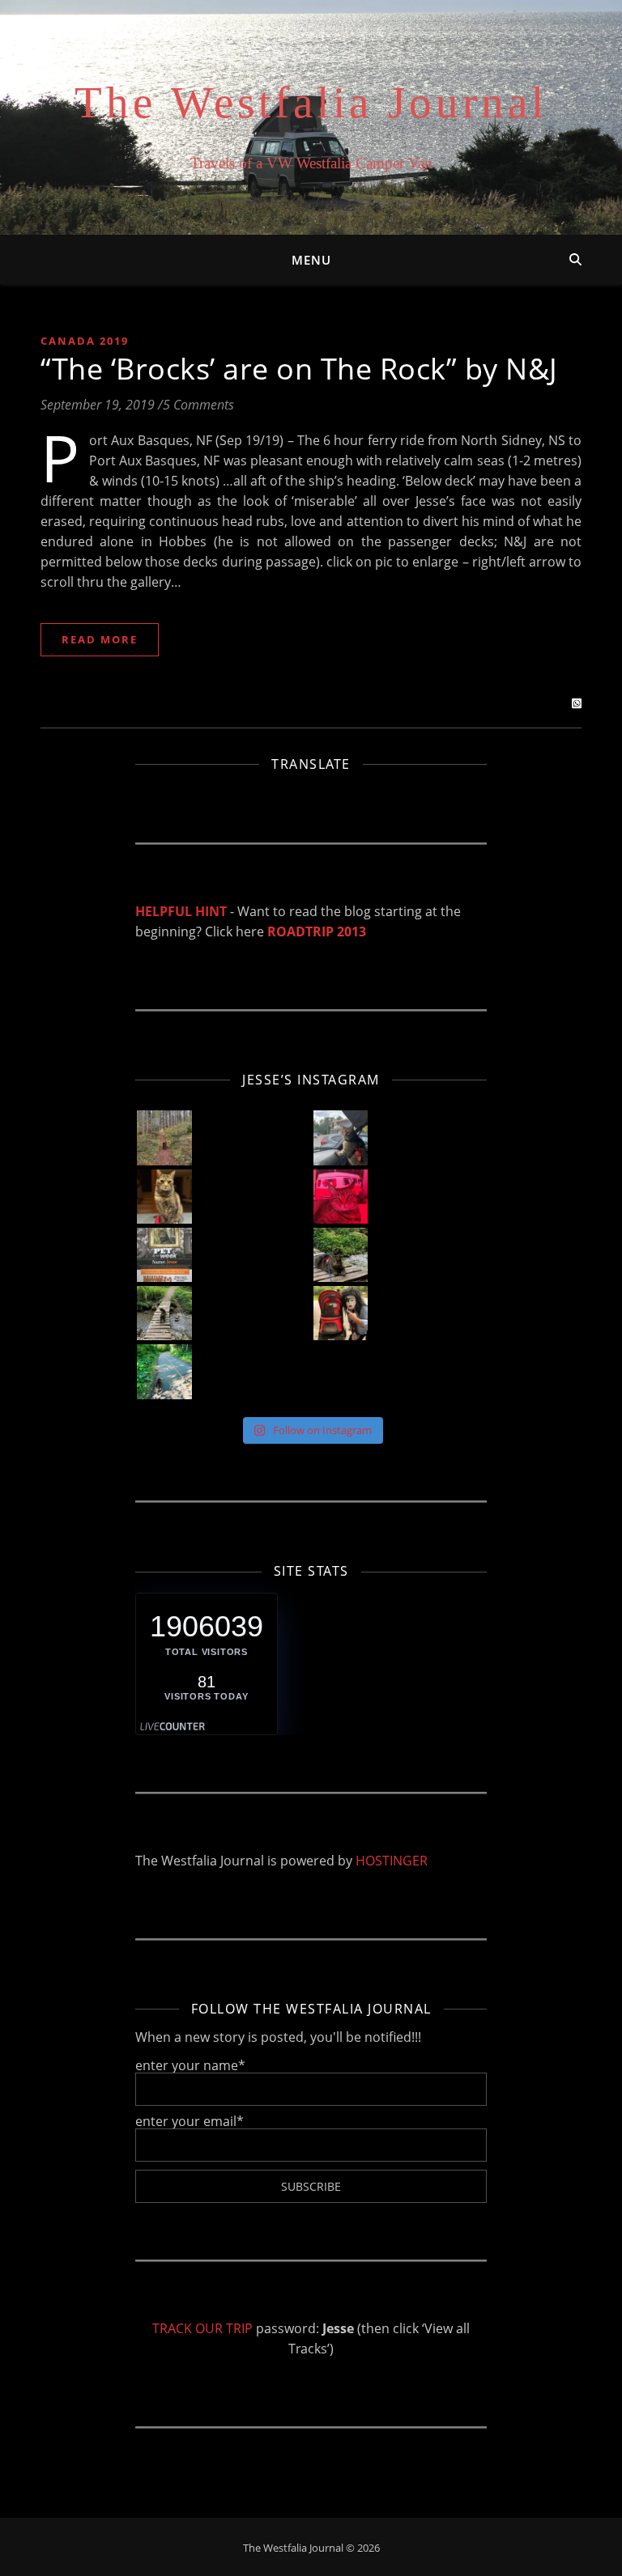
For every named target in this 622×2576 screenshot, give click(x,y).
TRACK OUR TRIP (202, 2328)
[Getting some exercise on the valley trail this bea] (164, 1371)
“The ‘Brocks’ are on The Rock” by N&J (299, 369)
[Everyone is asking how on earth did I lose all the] (341, 1137)
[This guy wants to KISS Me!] (341, 1313)
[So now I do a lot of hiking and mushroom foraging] (164, 1137)
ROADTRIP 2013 (317, 932)
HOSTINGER (392, 1861)
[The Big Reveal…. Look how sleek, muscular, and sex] (164, 1197)
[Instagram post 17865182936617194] (164, 1255)
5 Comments (198, 405)
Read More (100, 639)
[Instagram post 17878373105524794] (164, 1313)
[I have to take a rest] (341, 1255)
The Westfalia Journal (311, 102)
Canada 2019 (85, 341)
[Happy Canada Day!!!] (341, 1197)
